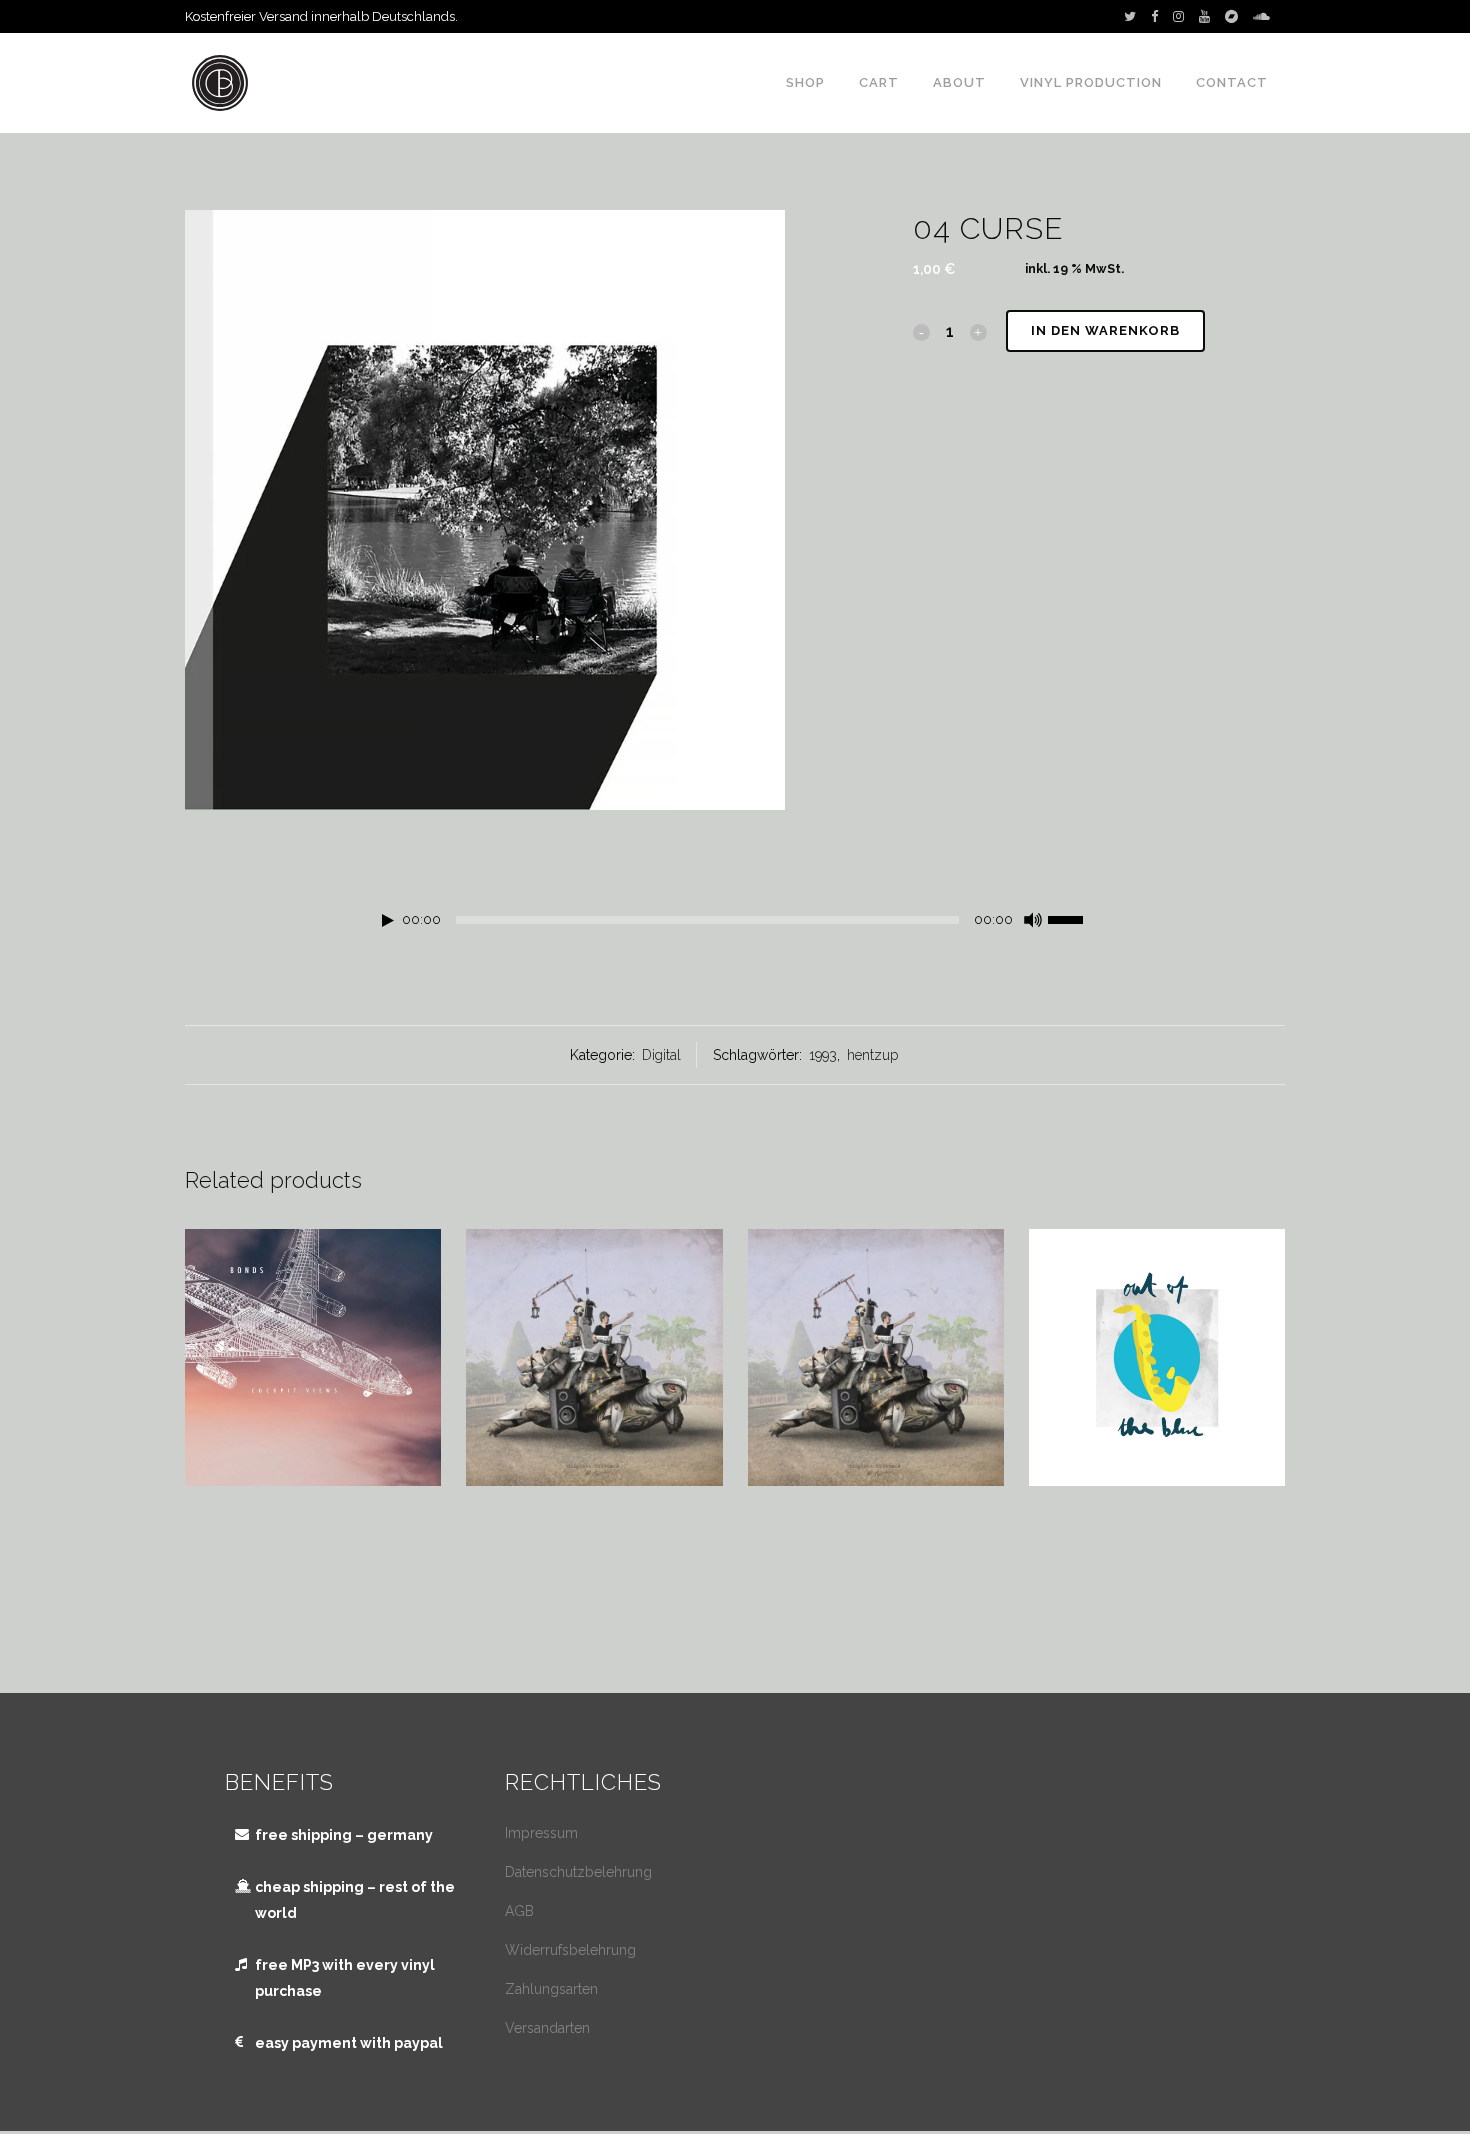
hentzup (872, 1055)
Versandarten (547, 2028)
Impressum (541, 1833)
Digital (661, 1055)
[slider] (1076, 918)
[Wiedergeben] (388, 920)
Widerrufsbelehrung (570, 1950)
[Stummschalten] (1033, 920)
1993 (823, 1055)
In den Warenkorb (1105, 330)
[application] (735, 925)
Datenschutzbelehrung (578, 1872)
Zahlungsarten (551, 1989)
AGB (519, 1911)
